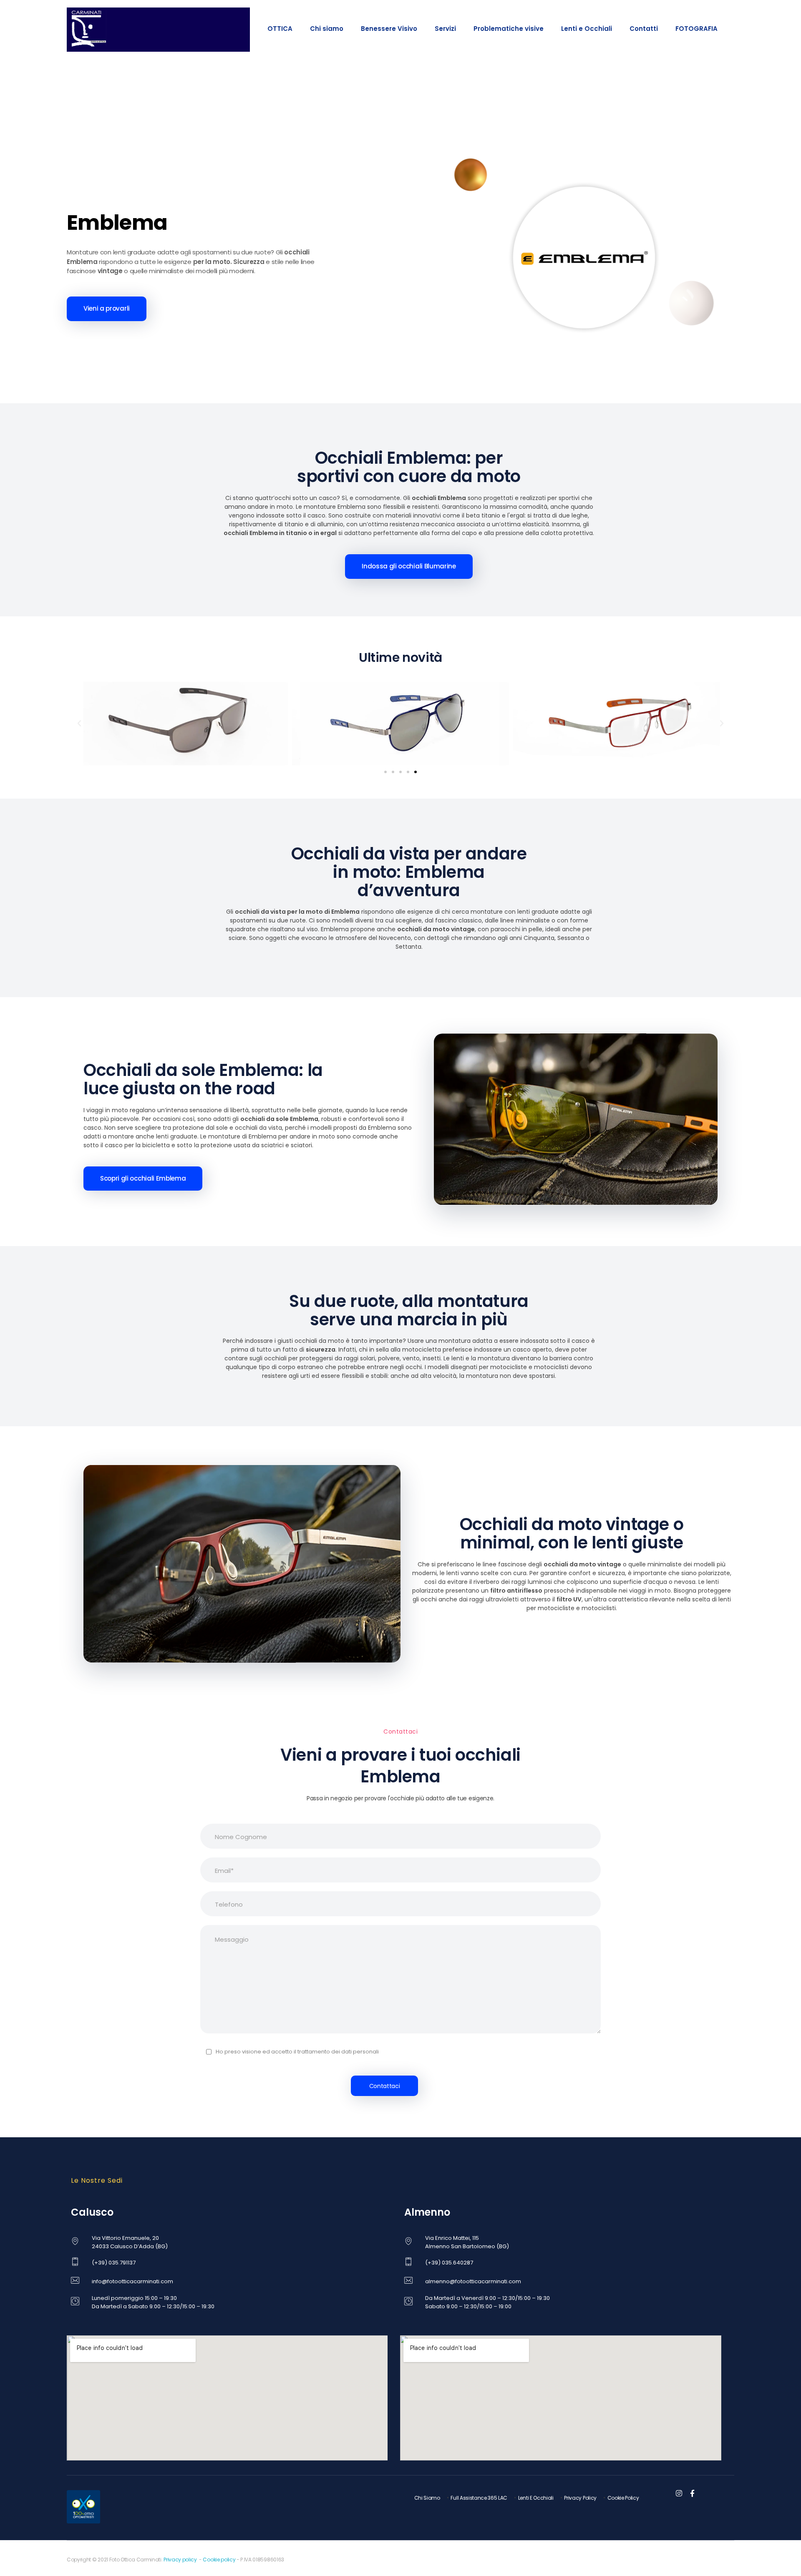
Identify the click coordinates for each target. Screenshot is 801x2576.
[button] (79, 724)
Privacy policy (180, 2560)
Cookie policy (219, 2560)
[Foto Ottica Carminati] (88, 28)
